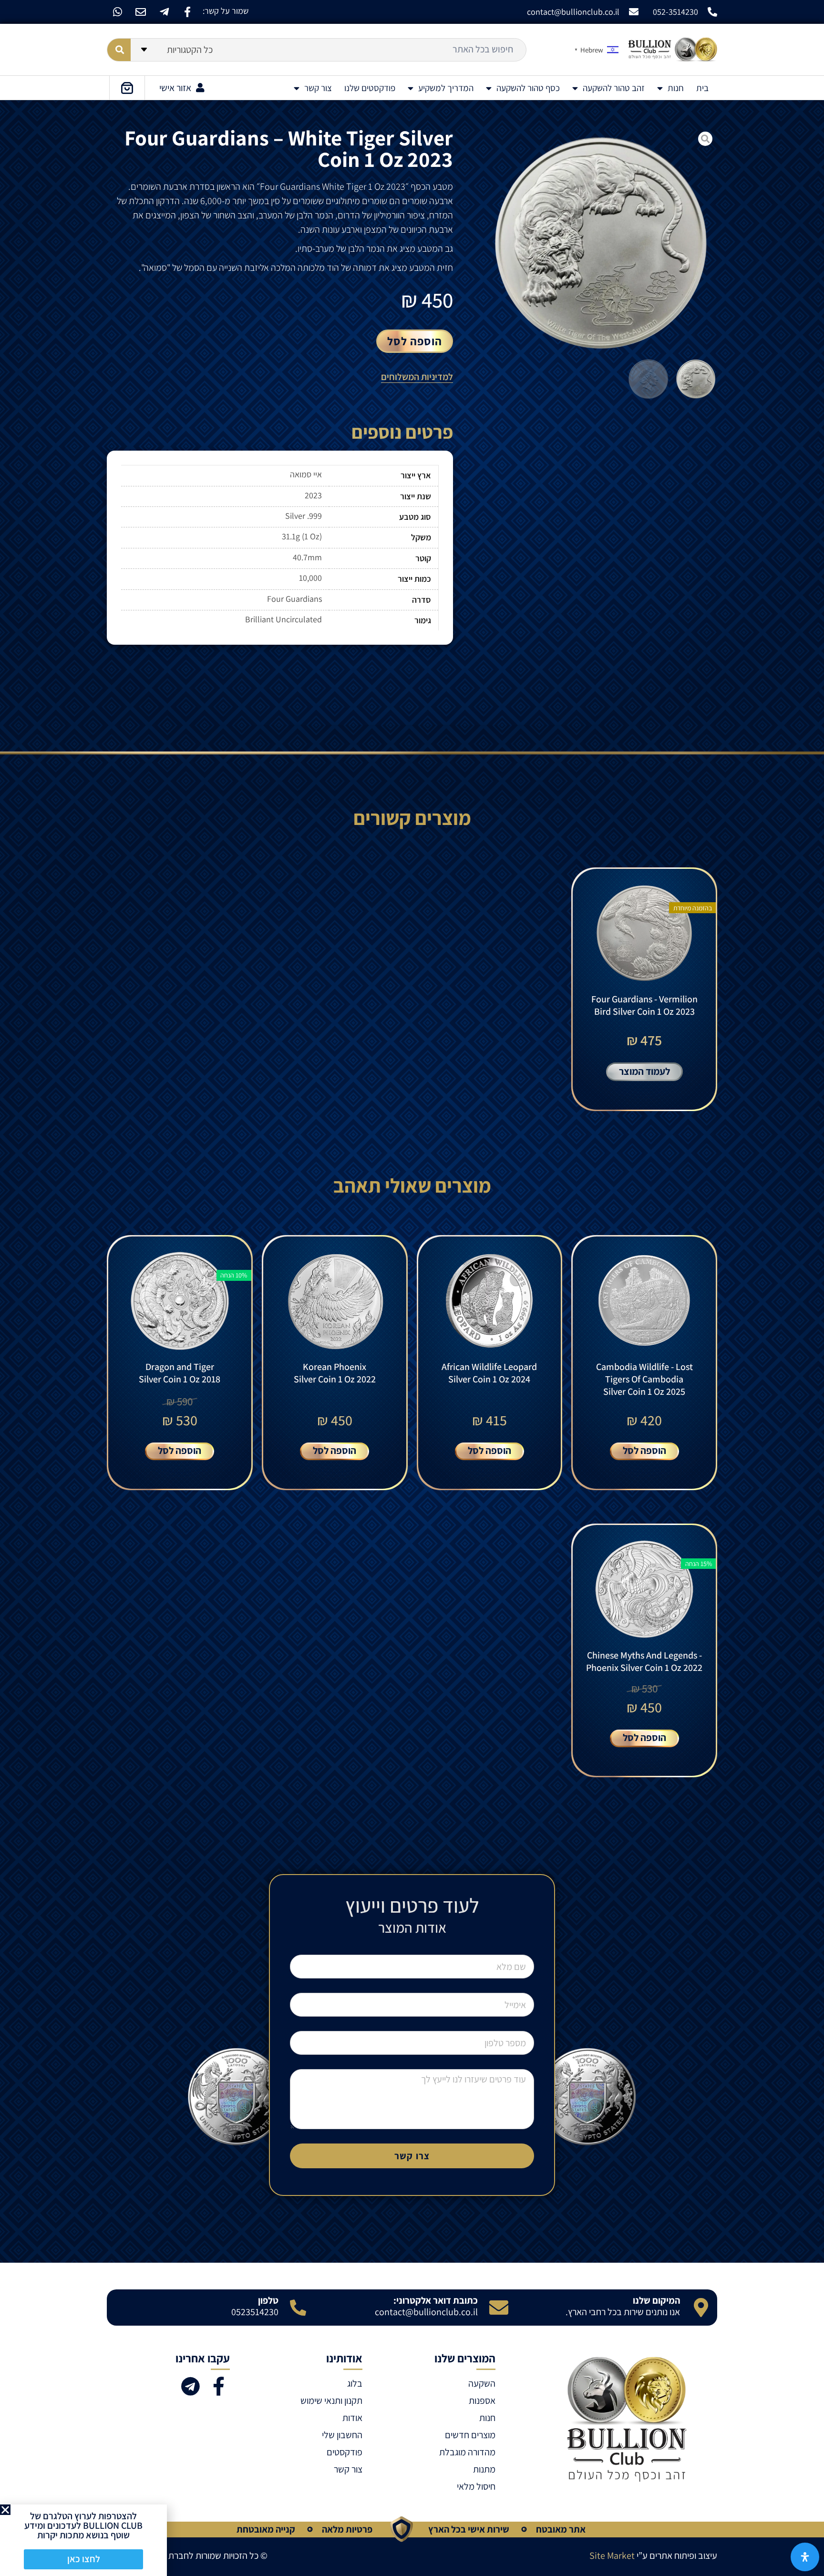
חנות (676, 88)
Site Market (612, 2555)
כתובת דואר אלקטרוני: (436, 2300)
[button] (5, 2510)
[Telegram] (190, 2386)
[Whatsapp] (117, 12)
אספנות (482, 2401)
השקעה (482, 2383)
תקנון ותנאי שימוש (331, 2401)
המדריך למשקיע (446, 88)
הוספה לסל (415, 341)
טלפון (268, 2300)
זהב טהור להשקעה (614, 88)
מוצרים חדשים (470, 2435)
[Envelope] (141, 12)
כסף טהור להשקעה (528, 88)
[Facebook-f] (187, 12)
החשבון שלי (342, 2435)
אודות (352, 2418)
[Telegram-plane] (164, 12)
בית (702, 88)
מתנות (484, 2469)
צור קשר (318, 88)
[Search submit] (119, 50)
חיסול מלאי (476, 2486)
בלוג (355, 2383)
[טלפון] (298, 2308)
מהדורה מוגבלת (467, 2452)
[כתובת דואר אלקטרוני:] (499, 2308)
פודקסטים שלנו (370, 88)
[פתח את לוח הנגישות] (805, 2557)
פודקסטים (345, 2452)
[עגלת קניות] (127, 88)
